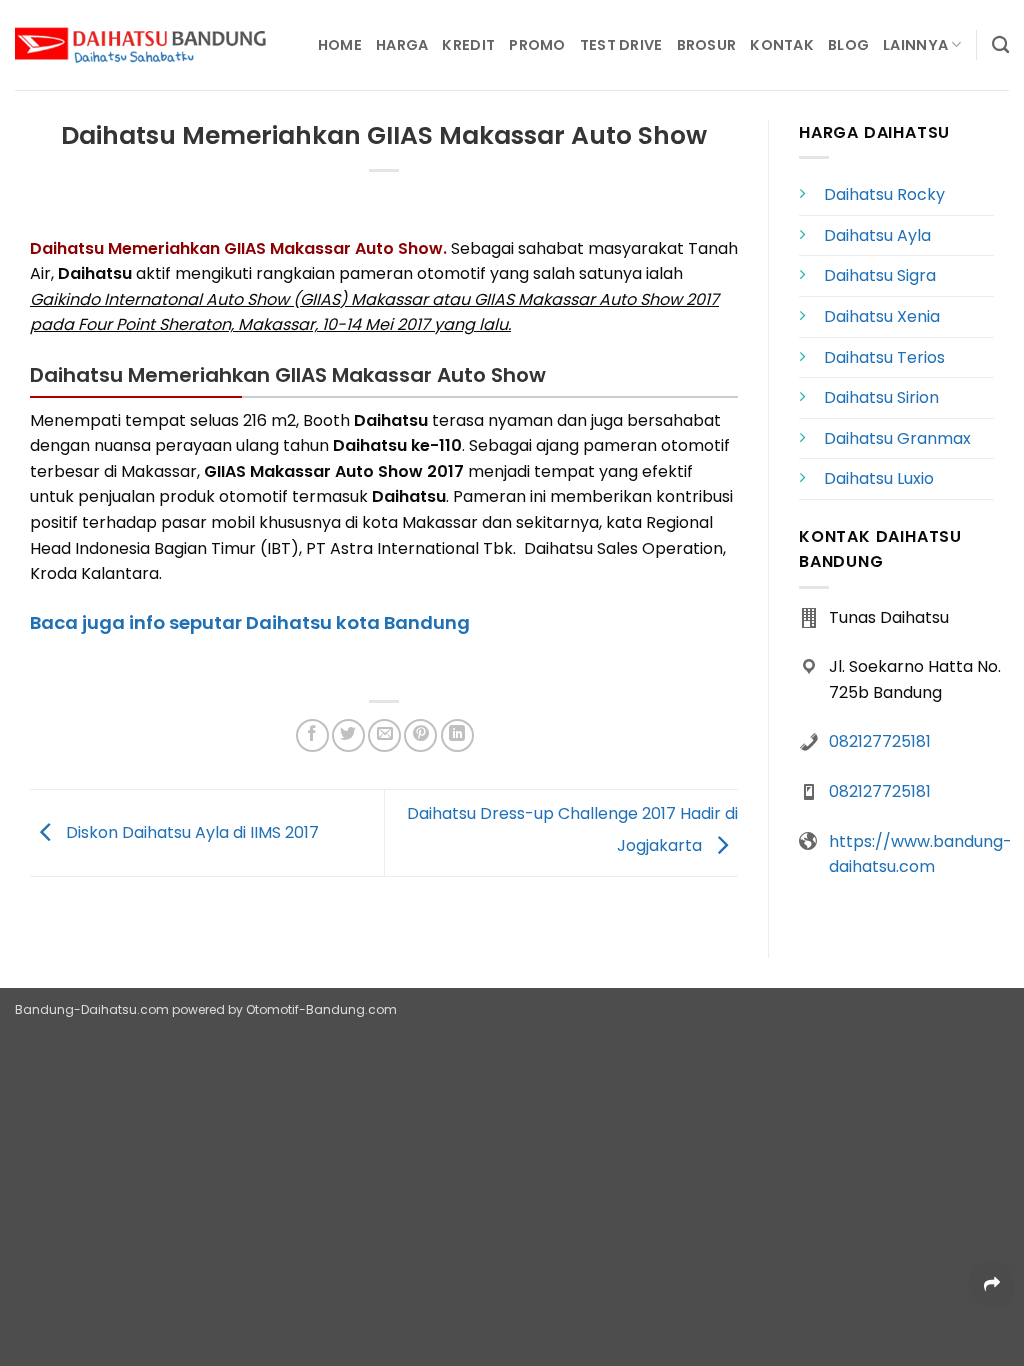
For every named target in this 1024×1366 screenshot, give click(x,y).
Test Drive (621, 45)
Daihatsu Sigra (880, 275)
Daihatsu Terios (884, 357)
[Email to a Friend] (384, 735)
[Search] (1000, 45)
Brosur (707, 45)
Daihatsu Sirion (881, 397)
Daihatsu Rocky (884, 194)
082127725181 (880, 741)
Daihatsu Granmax (897, 438)
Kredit (468, 45)
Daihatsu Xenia (882, 316)
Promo (537, 45)
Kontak (782, 45)
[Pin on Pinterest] (420, 735)
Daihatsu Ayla (877, 235)
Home (340, 45)
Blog (848, 45)
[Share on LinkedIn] (457, 735)
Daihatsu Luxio (879, 478)
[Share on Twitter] (348, 735)
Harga (402, 45)
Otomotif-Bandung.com (321, 1009)
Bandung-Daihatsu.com (92, 1009)
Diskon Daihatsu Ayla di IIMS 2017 (190, 831)
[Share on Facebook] (312, 735)
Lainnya (915, 45)
